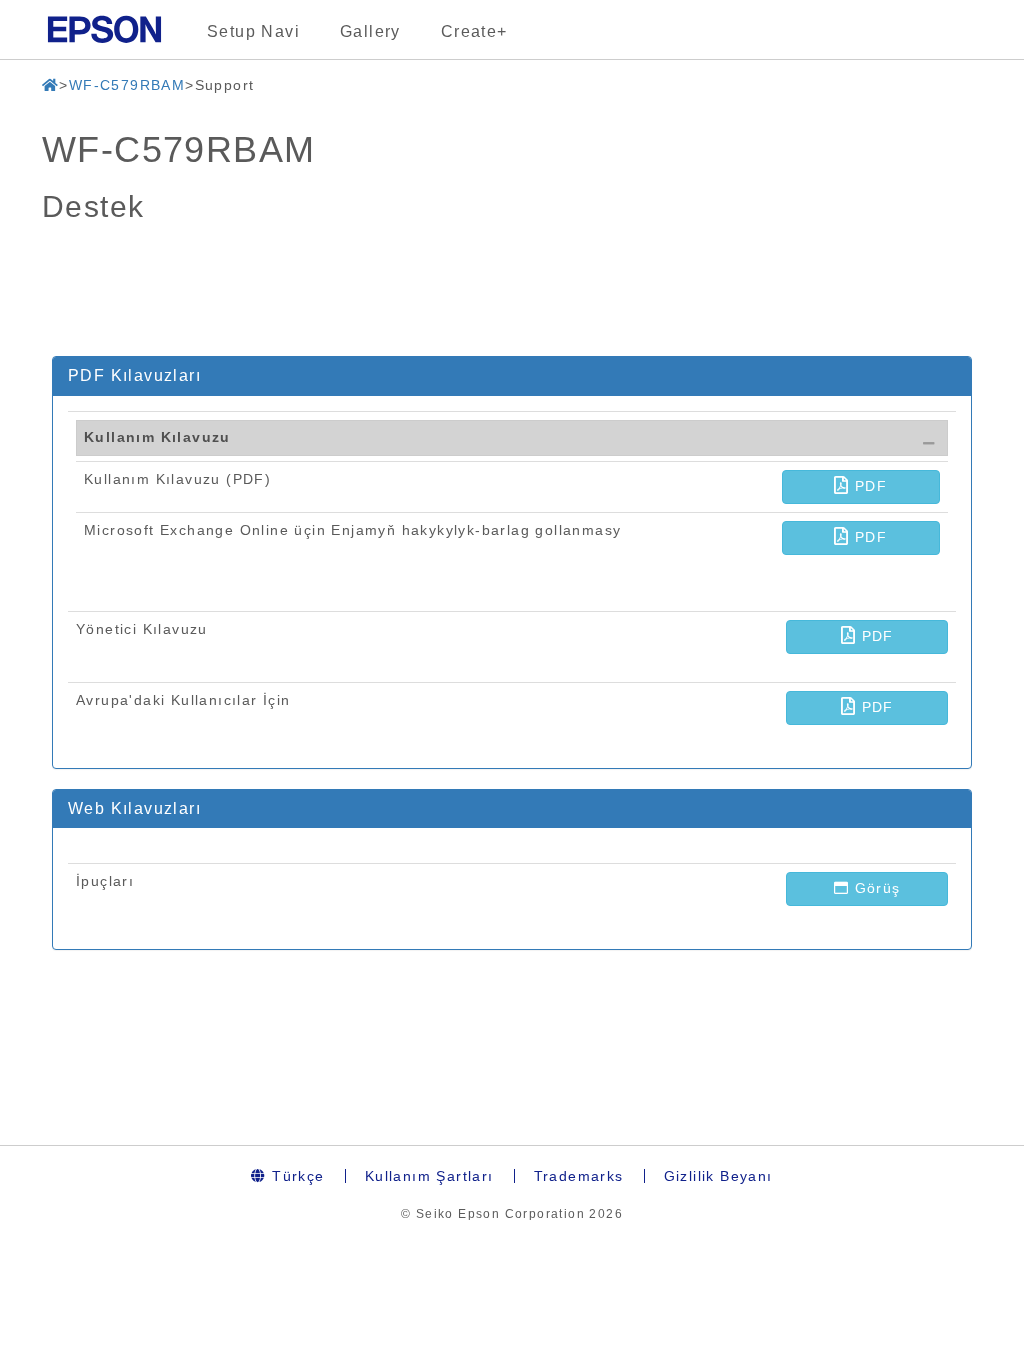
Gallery (370, 31)
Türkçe (296, 1176)
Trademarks (579, 1176)
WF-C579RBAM (127, 85)
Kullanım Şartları (429, 1176)
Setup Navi (253, 31)
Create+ (474, 31)
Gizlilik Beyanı (718, 1176)
